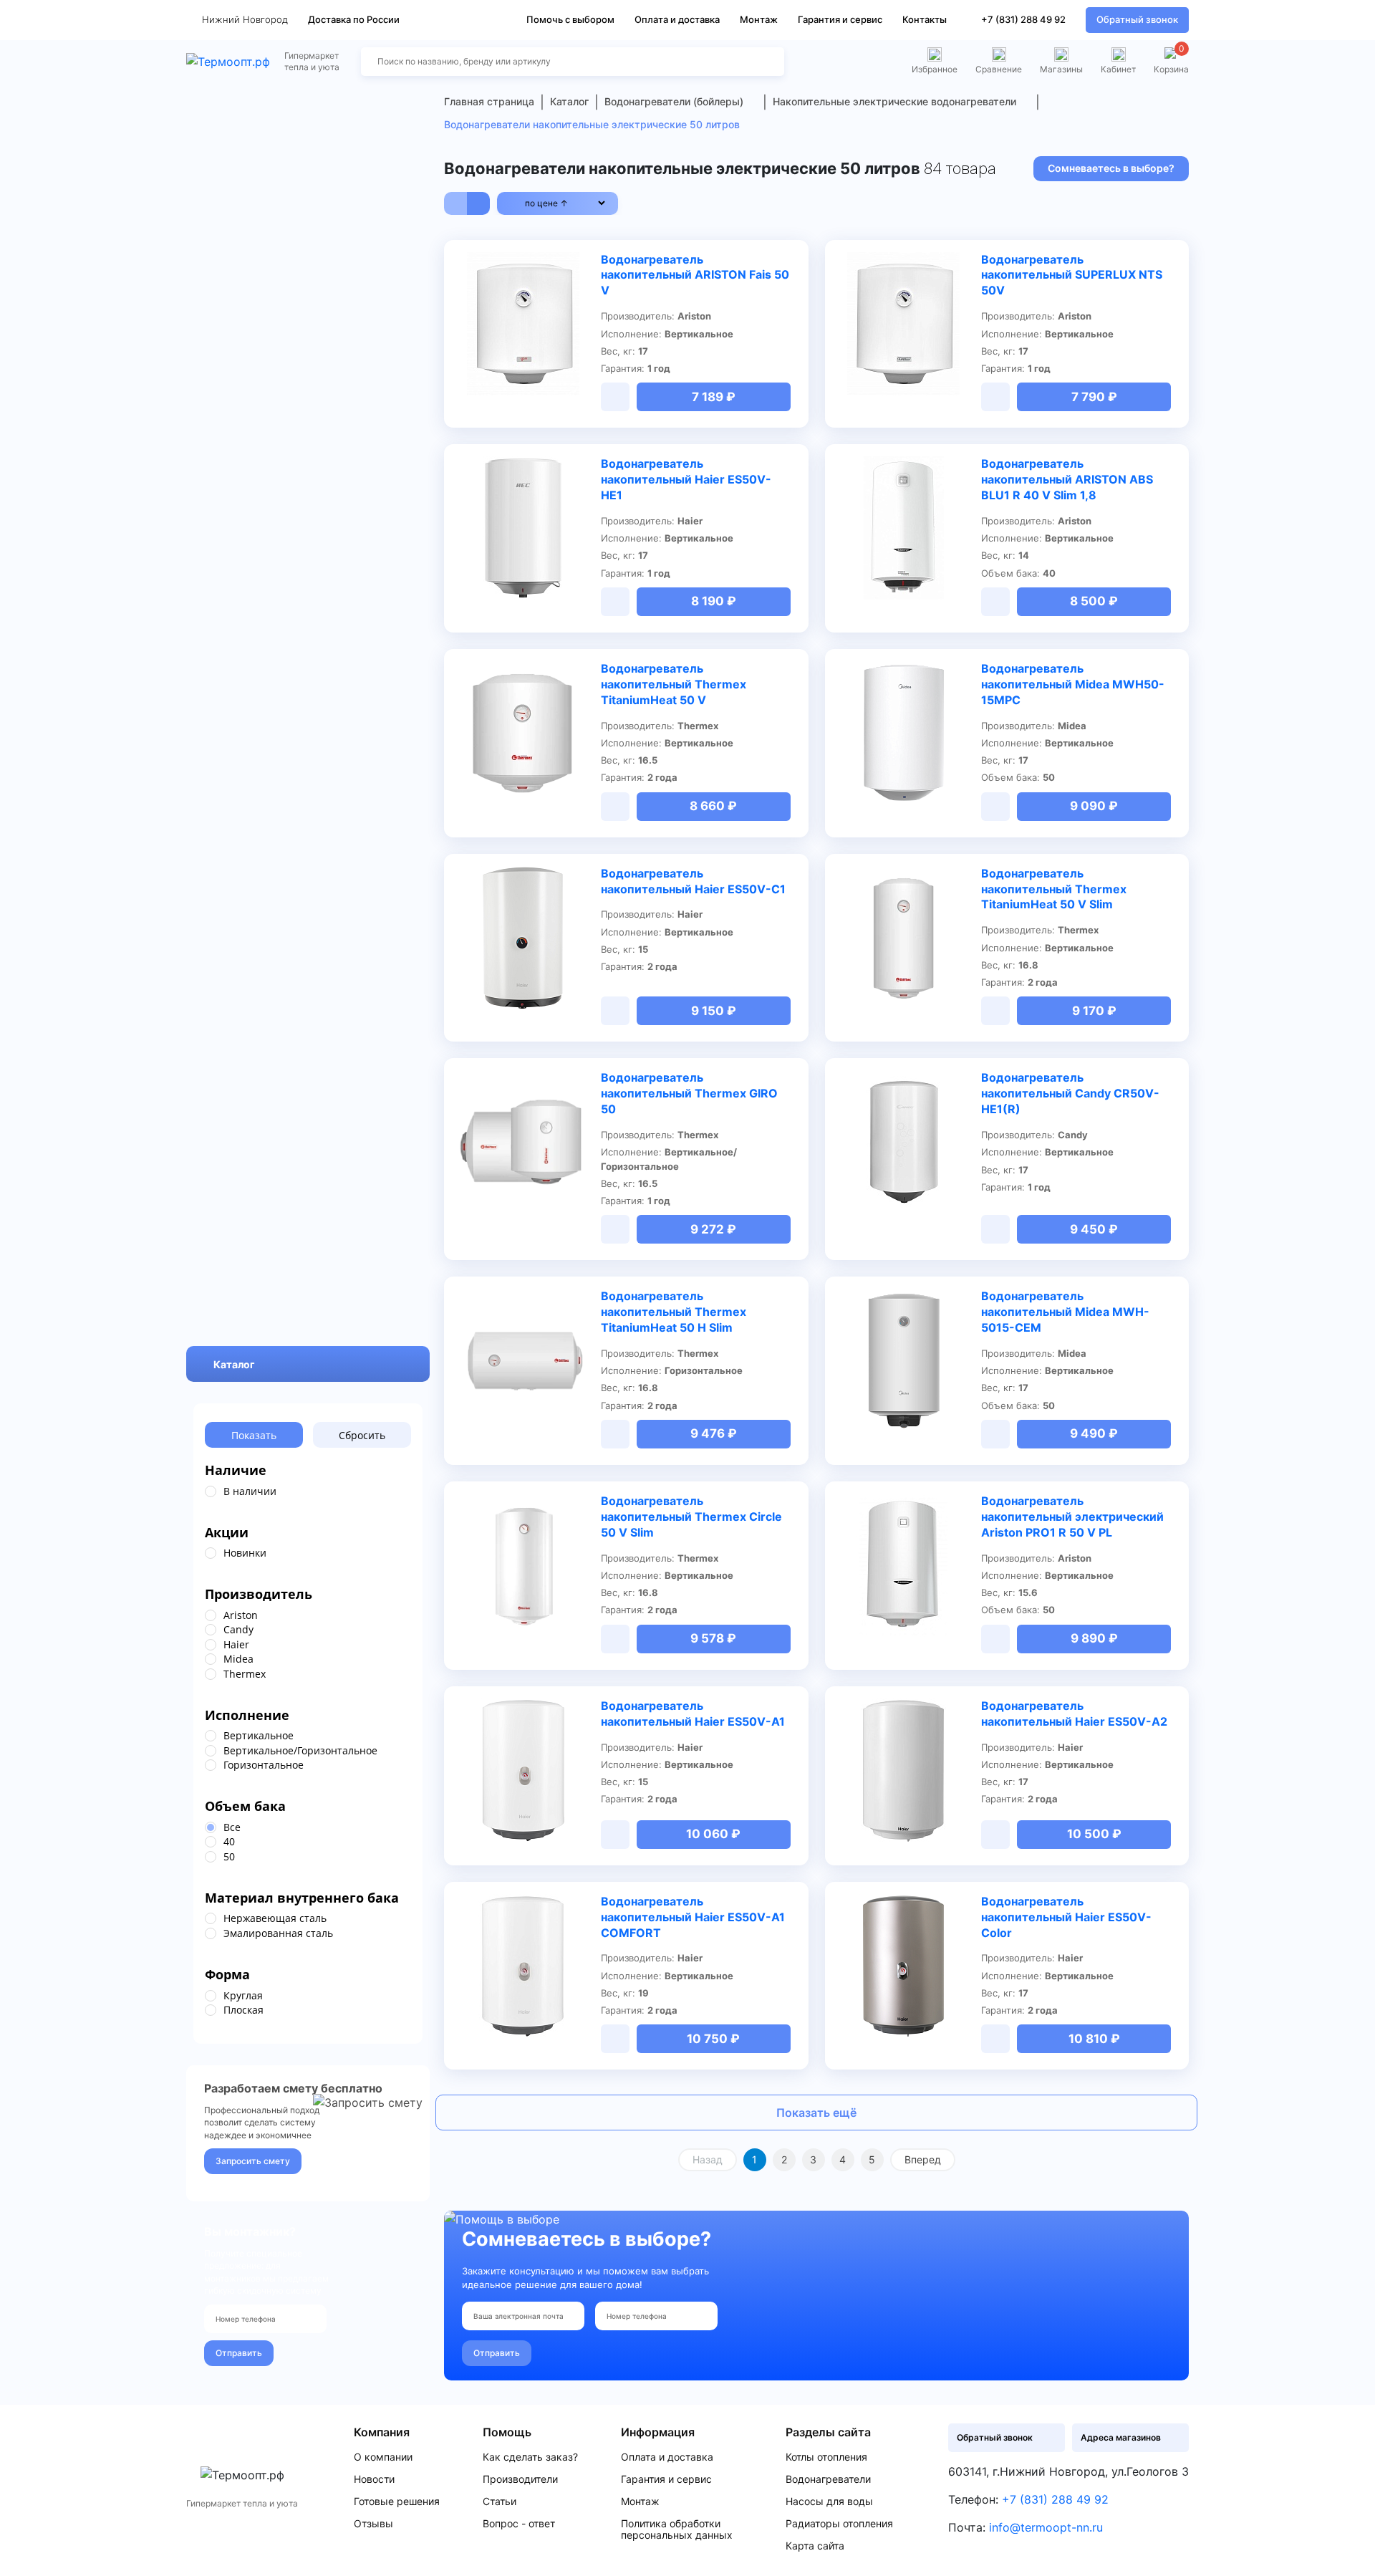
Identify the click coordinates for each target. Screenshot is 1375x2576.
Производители (520, 2479)
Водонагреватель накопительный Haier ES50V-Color (1066, 1917)
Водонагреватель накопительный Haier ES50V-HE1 (686, 479)
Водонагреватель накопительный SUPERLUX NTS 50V (1072, 275)
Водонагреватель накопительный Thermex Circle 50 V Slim (691, 1517)
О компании (383, 2457)
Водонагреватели (828, 2479)
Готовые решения (397, 2501)
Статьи (500, 2501)
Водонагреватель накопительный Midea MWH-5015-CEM (1065, 1312)
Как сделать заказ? (530, 2457)
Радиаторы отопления (839, 2524)
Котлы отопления (826, 2457)
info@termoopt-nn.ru (1046, 2527)
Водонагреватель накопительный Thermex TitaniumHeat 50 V (674, 684)
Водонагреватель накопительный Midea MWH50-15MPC (1073, 684)
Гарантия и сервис (840, 19)
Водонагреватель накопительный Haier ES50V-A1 (693, 1714)
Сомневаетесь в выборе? (1111, 168)
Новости (374, 2479)
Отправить (239, 2353)
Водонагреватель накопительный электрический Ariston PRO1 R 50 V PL (1072, 1517)
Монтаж (759, 19)
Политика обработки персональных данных (677, 2529)
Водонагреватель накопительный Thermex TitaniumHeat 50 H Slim (674, 1312)
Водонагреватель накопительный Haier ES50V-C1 (693, 881)
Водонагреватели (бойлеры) (674, 101)
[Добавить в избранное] (582, 261)
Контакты (925, 19)
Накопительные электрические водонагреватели (894, 101)
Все (232, 1827)
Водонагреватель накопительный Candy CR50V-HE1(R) (1070, 1093)
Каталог (234, 1364)
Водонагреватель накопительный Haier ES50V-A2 (1074, 1714)
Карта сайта (815, 2546)
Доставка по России (354, 19)
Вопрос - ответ (519, 2524)
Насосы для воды (829, 2501)
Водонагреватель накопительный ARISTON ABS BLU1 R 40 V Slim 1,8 (1067, 479)
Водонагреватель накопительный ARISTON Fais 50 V (695, 275)
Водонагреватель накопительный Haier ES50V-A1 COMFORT (693, 1917)
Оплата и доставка (677, 19)
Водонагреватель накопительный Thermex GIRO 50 (689, 1093)
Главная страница (489, 101)
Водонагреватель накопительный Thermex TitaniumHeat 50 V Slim (1054, 889)
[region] (308, 1491)
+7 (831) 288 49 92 (1023, 19)
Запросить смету (253, 2161)
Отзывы (373, 2524)
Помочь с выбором (570, 19)
